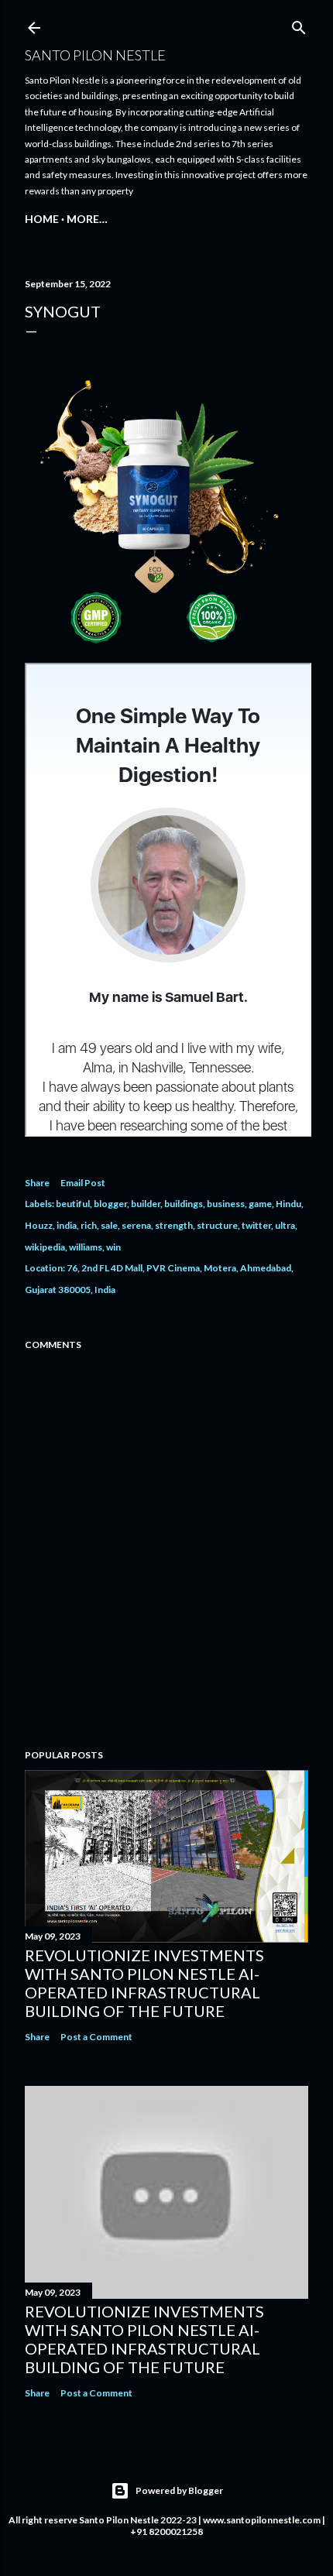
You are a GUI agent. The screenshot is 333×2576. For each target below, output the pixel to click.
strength (174, 1225)
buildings (184, 1204)
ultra (285, 1225)
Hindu (288, 1204)
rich (89, 1225)
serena (136, 1225)
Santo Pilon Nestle (95, 55)
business (226, 1204)
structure (217, 1225)
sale (109, 1225)
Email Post (83, 1183)
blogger (110, 1204)
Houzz (39, 1225)
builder (146, 1204)
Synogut (63, 311)
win (113, 1247)
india (67, 1225)
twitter (256, 1225)
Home (42, 219)
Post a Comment (96, 2037)
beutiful (73, 1204)
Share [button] (37, 1183)
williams (86, 1247)
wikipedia (45, 1247)
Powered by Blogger (179, 2490)
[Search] (299, 24)
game (260, 1204)
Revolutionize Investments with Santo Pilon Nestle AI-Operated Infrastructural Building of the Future (144, 1983)
